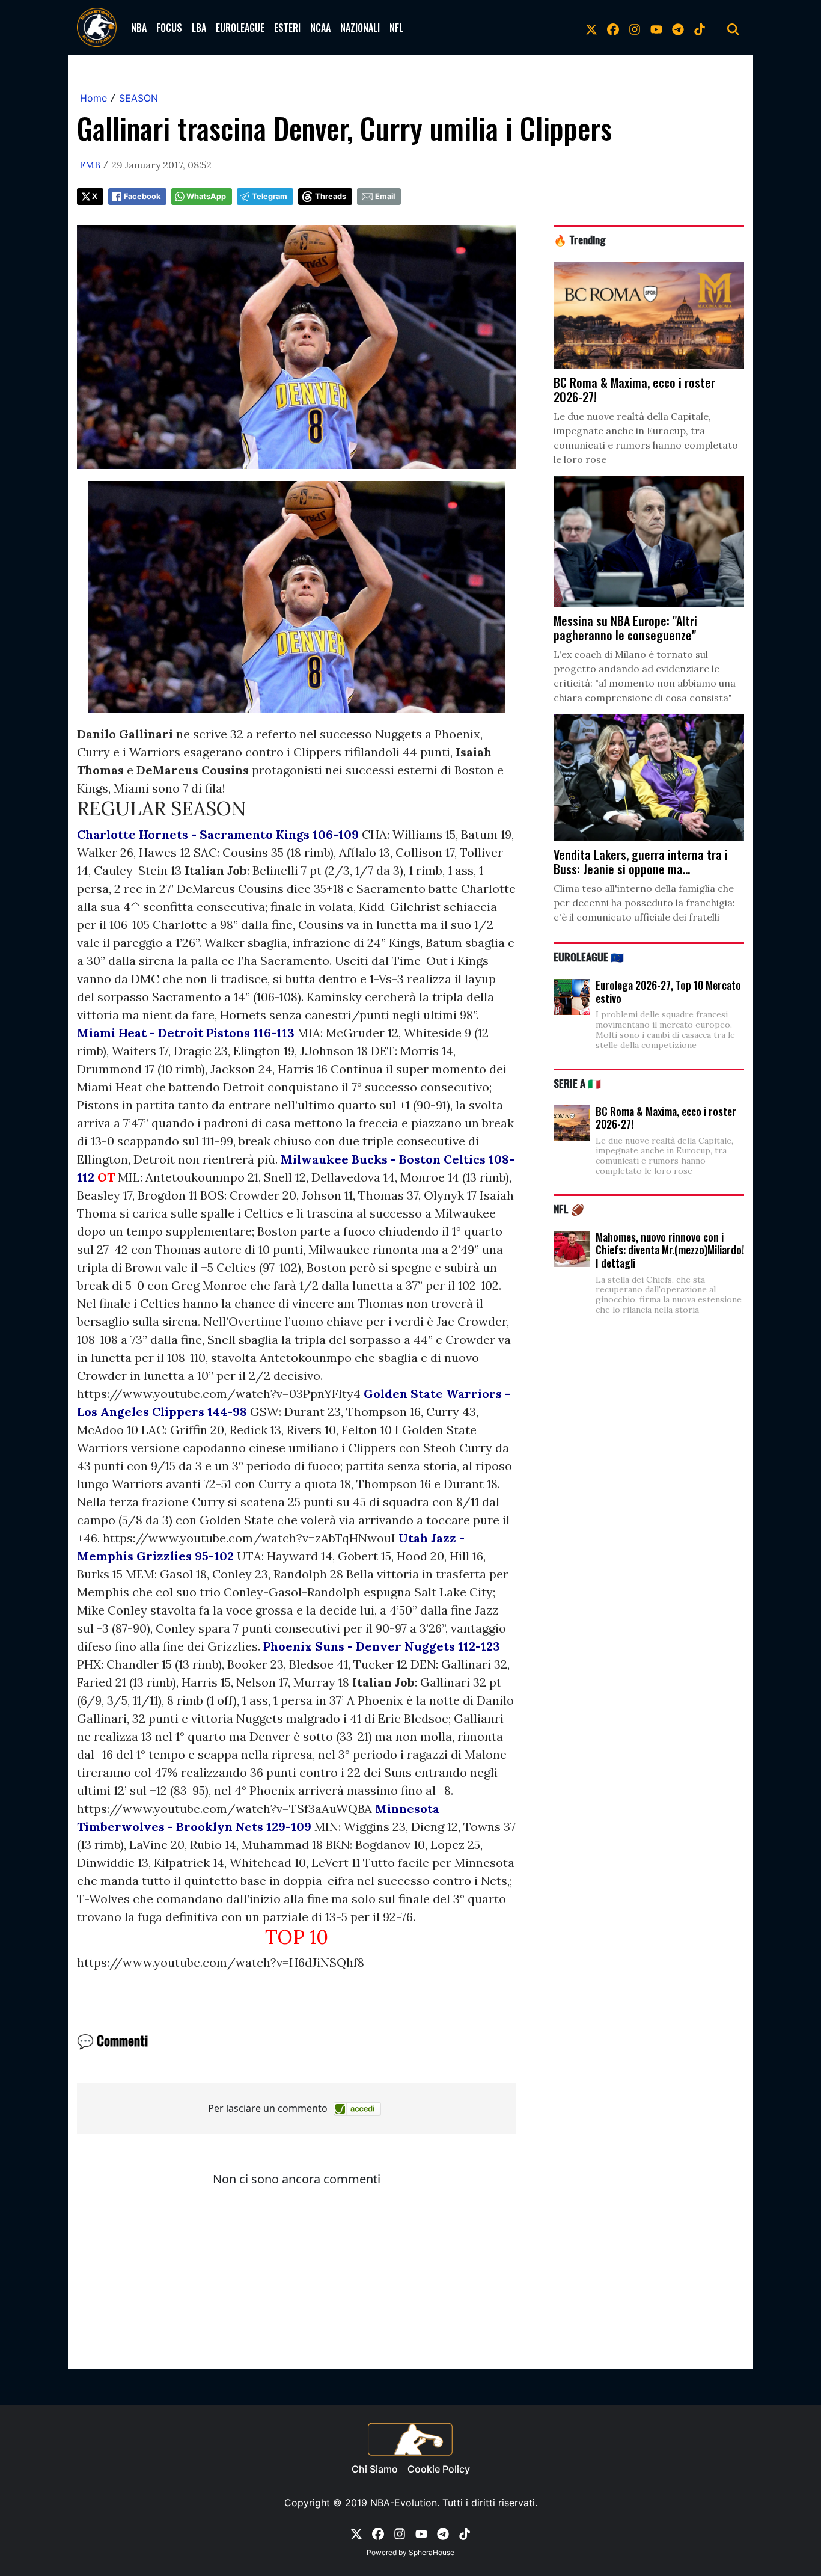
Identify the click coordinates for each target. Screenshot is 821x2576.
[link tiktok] (700, 28)
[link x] (591, 28)
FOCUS (169, 28)
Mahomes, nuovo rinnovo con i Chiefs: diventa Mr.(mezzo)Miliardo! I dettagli (670, 1250)
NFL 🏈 (569, 1209)
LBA (199, 28)
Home (93, 98)
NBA (139, 28)
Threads (331, 196)
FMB (90, 165)
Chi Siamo (375, 2469)
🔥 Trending (580, 239)
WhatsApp (206, 196)
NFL (396, 28)
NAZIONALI (360, 28)
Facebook (142, 196)
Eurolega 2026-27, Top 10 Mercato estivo (668, 992)
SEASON (139, 98)
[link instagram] (635, 28)
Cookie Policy (439, 2469)
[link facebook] (613, 28)
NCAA (320, 28)
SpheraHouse (432, 2552)
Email (385, 196)
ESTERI (287, 28)
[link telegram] (678, 28)
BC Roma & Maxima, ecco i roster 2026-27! (666, 1118)
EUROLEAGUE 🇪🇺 (589, 957)
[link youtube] (656, 28)
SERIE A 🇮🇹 (577, 1083)
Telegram (270, 196)
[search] (733, 28)
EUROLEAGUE (240, 28)
